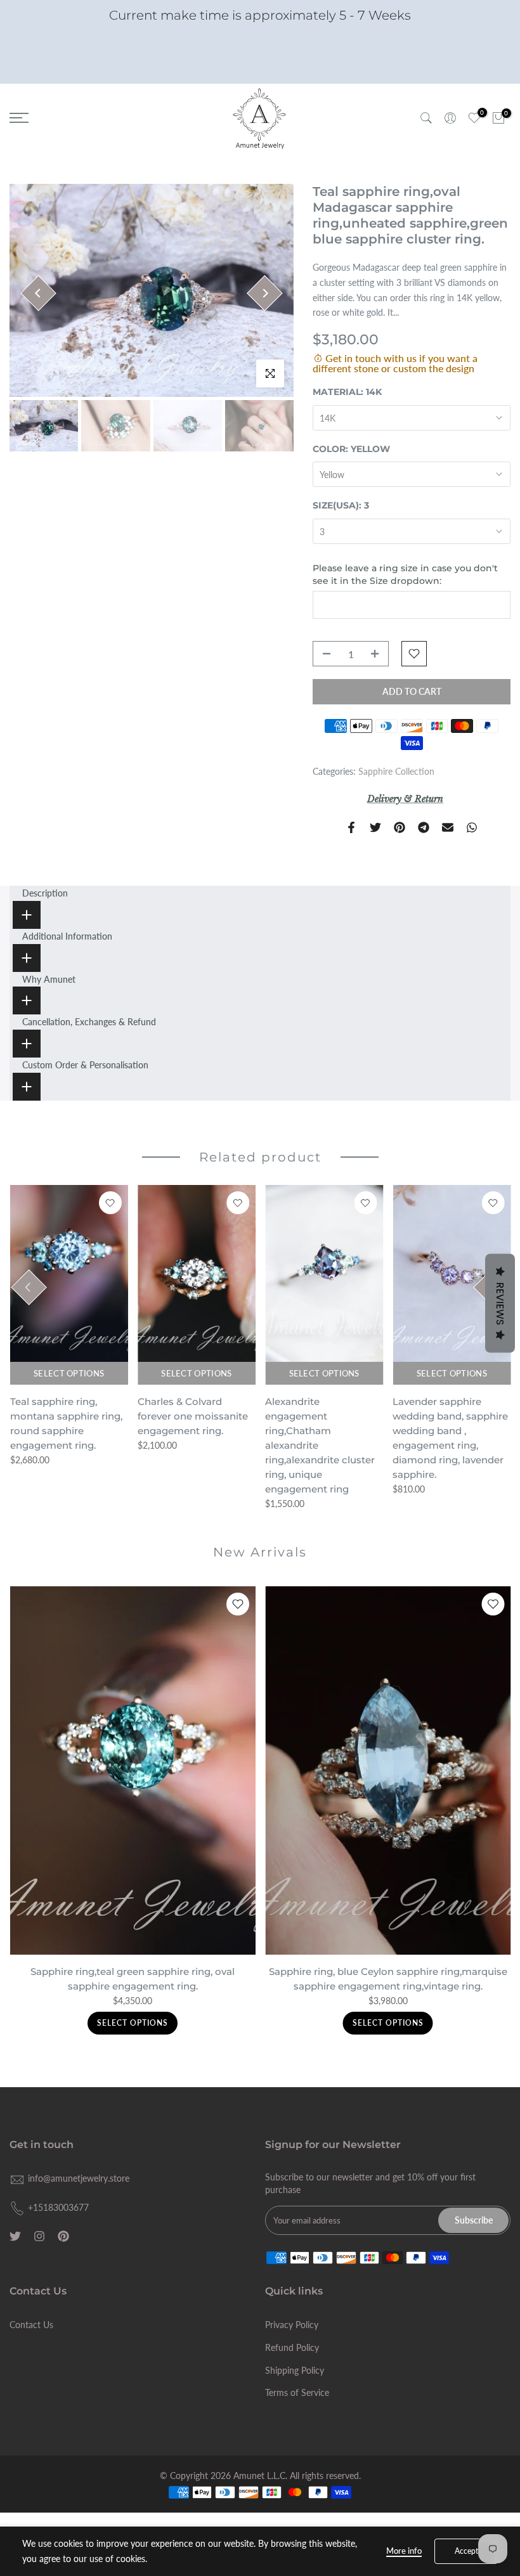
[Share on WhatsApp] (472, 827)
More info (404, 2551)
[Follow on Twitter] (15, 2236)
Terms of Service (297, 2392)
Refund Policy (292, 2347)
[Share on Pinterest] (400, 827)
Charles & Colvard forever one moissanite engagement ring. (192, 1416)
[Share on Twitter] (375, 827)
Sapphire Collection (396, 771)
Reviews (500, 1303)
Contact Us (31, 2325)
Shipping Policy (295, 2370)
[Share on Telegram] (424, 827)
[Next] (265, 293)
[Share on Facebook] (351, 827)
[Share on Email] (448, 827)
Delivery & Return (405, 799)
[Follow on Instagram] (39, 2236)
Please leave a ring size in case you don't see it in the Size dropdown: (405, 574)
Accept (466, 2551)
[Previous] (38, 293)
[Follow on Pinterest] (63, 2236)
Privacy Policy (292, 2325)
